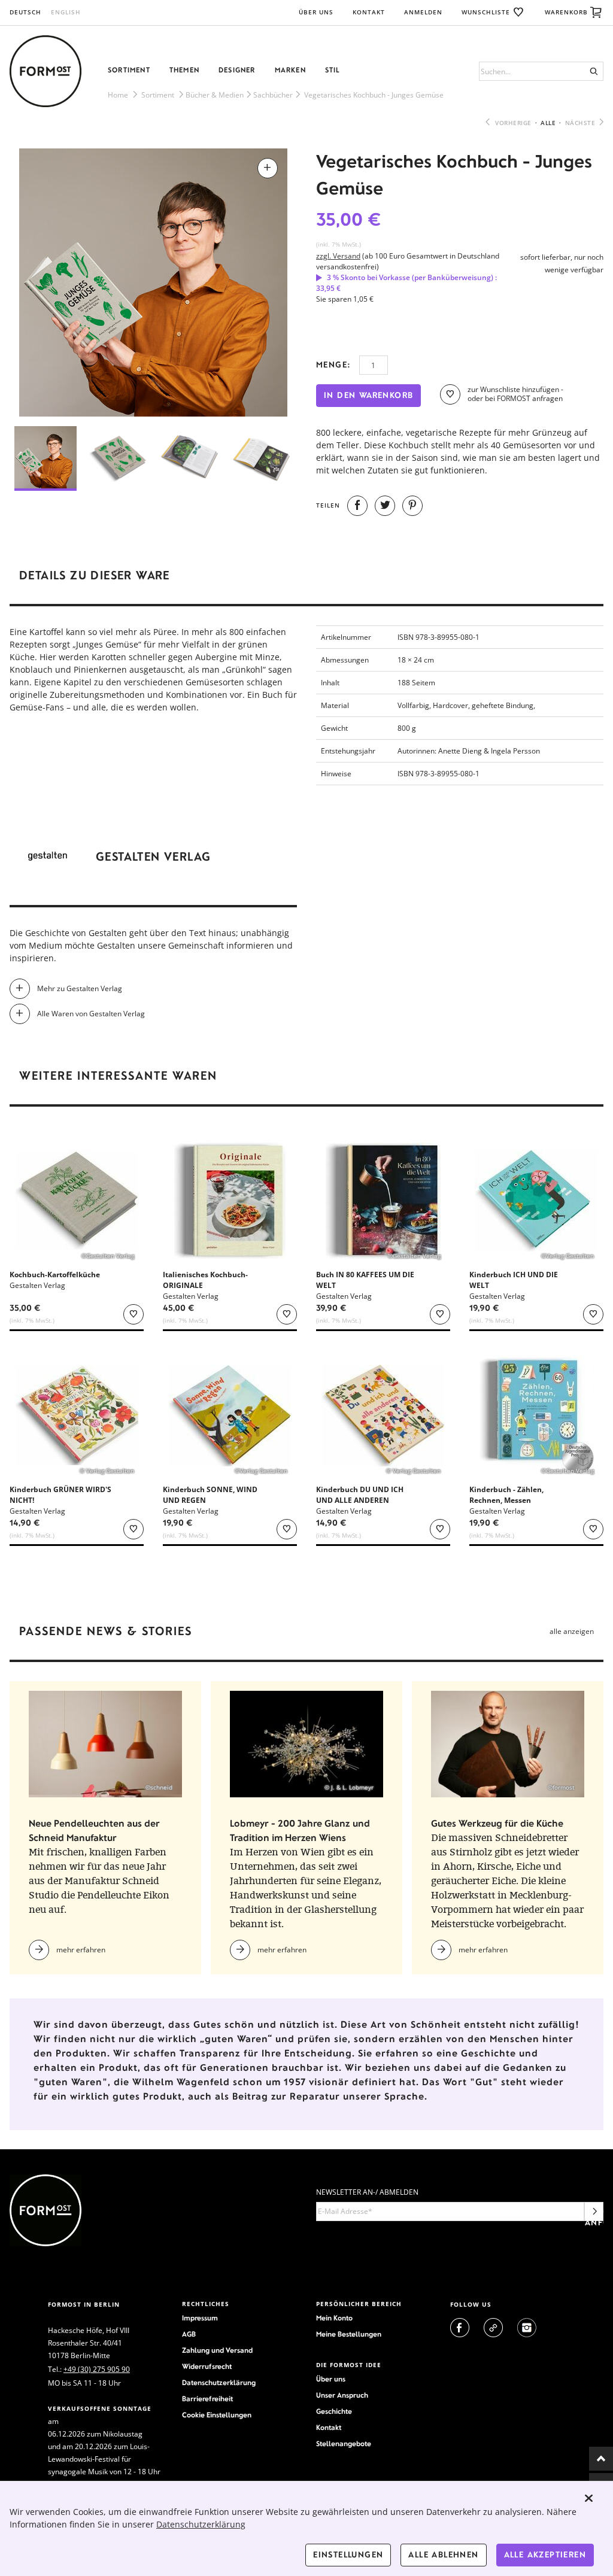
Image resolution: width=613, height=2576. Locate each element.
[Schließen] (589, 2498)
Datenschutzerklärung (219, 2383)
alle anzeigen (572, 1631)
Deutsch (25, 12)
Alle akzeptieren (545, 2555)
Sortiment (129, 70)
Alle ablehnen (443, 2555)
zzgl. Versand (338, 256)
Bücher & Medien (215, 95)
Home (118, 95)
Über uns (316, 12)
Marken (290, 70)
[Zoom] (153, 282)
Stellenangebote (344, 2444)
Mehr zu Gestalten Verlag (80, 988)
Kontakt (369, 12)
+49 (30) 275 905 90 (97, 2369)
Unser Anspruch (342, 2395)
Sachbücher (273, 95)
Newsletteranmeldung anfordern (594, 2214)
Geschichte (334, 2411)
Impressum (200, 2318)
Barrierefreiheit (207, 2399)
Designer (237, 70)
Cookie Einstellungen (217, 2415)
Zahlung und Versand (217, 2350)
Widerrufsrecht (207, 2367)
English (66, 12)
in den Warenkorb (368, 395)
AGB (189, 2334)
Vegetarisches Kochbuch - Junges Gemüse (374, 95)
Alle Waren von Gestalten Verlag (91, 1014)
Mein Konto (334, 2318)
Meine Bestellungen (349, 2334)
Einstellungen (348, 2555)
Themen (184, 70)
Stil (333, 70)
